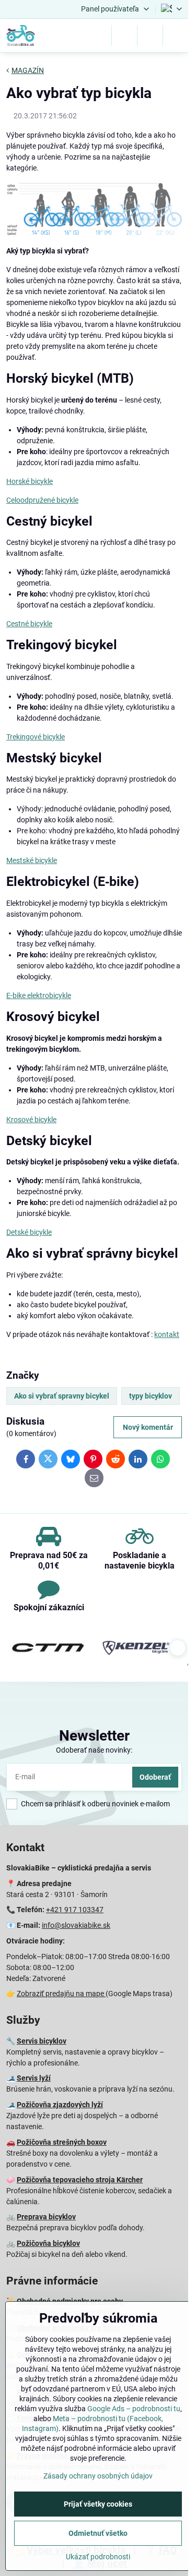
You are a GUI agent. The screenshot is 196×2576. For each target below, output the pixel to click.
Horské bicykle (30, 481)
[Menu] (176, 35)
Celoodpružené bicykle (42, 500)
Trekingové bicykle (36, 737)
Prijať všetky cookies (98, 2504)
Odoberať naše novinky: (94, 1750)
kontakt (167, 1334)
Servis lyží (34, 2078)
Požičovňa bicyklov (48, 2243)
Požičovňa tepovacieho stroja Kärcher (80, 2180)
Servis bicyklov (42, 2041)
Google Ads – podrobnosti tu (134, 2409)
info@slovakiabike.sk (76, 1925)
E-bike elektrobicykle (39, 995)
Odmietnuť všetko (98, 2533)
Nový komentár (148, 1427)
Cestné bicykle (29, 624)
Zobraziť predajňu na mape (61, 1994)
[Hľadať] (124, 35)
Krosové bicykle (31, 1120)
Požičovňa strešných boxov (62, 2142)
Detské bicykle (29, 1232)
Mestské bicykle (32, 860)
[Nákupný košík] (150, 35)
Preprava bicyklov (46, 2217)
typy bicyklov (151, 1396)
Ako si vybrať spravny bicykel (62, 1396)
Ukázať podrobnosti (98, 2557)
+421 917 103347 (75, 1910)
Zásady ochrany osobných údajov (98, 2476)
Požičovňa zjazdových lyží (60, 2105)
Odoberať (155, 1777)
